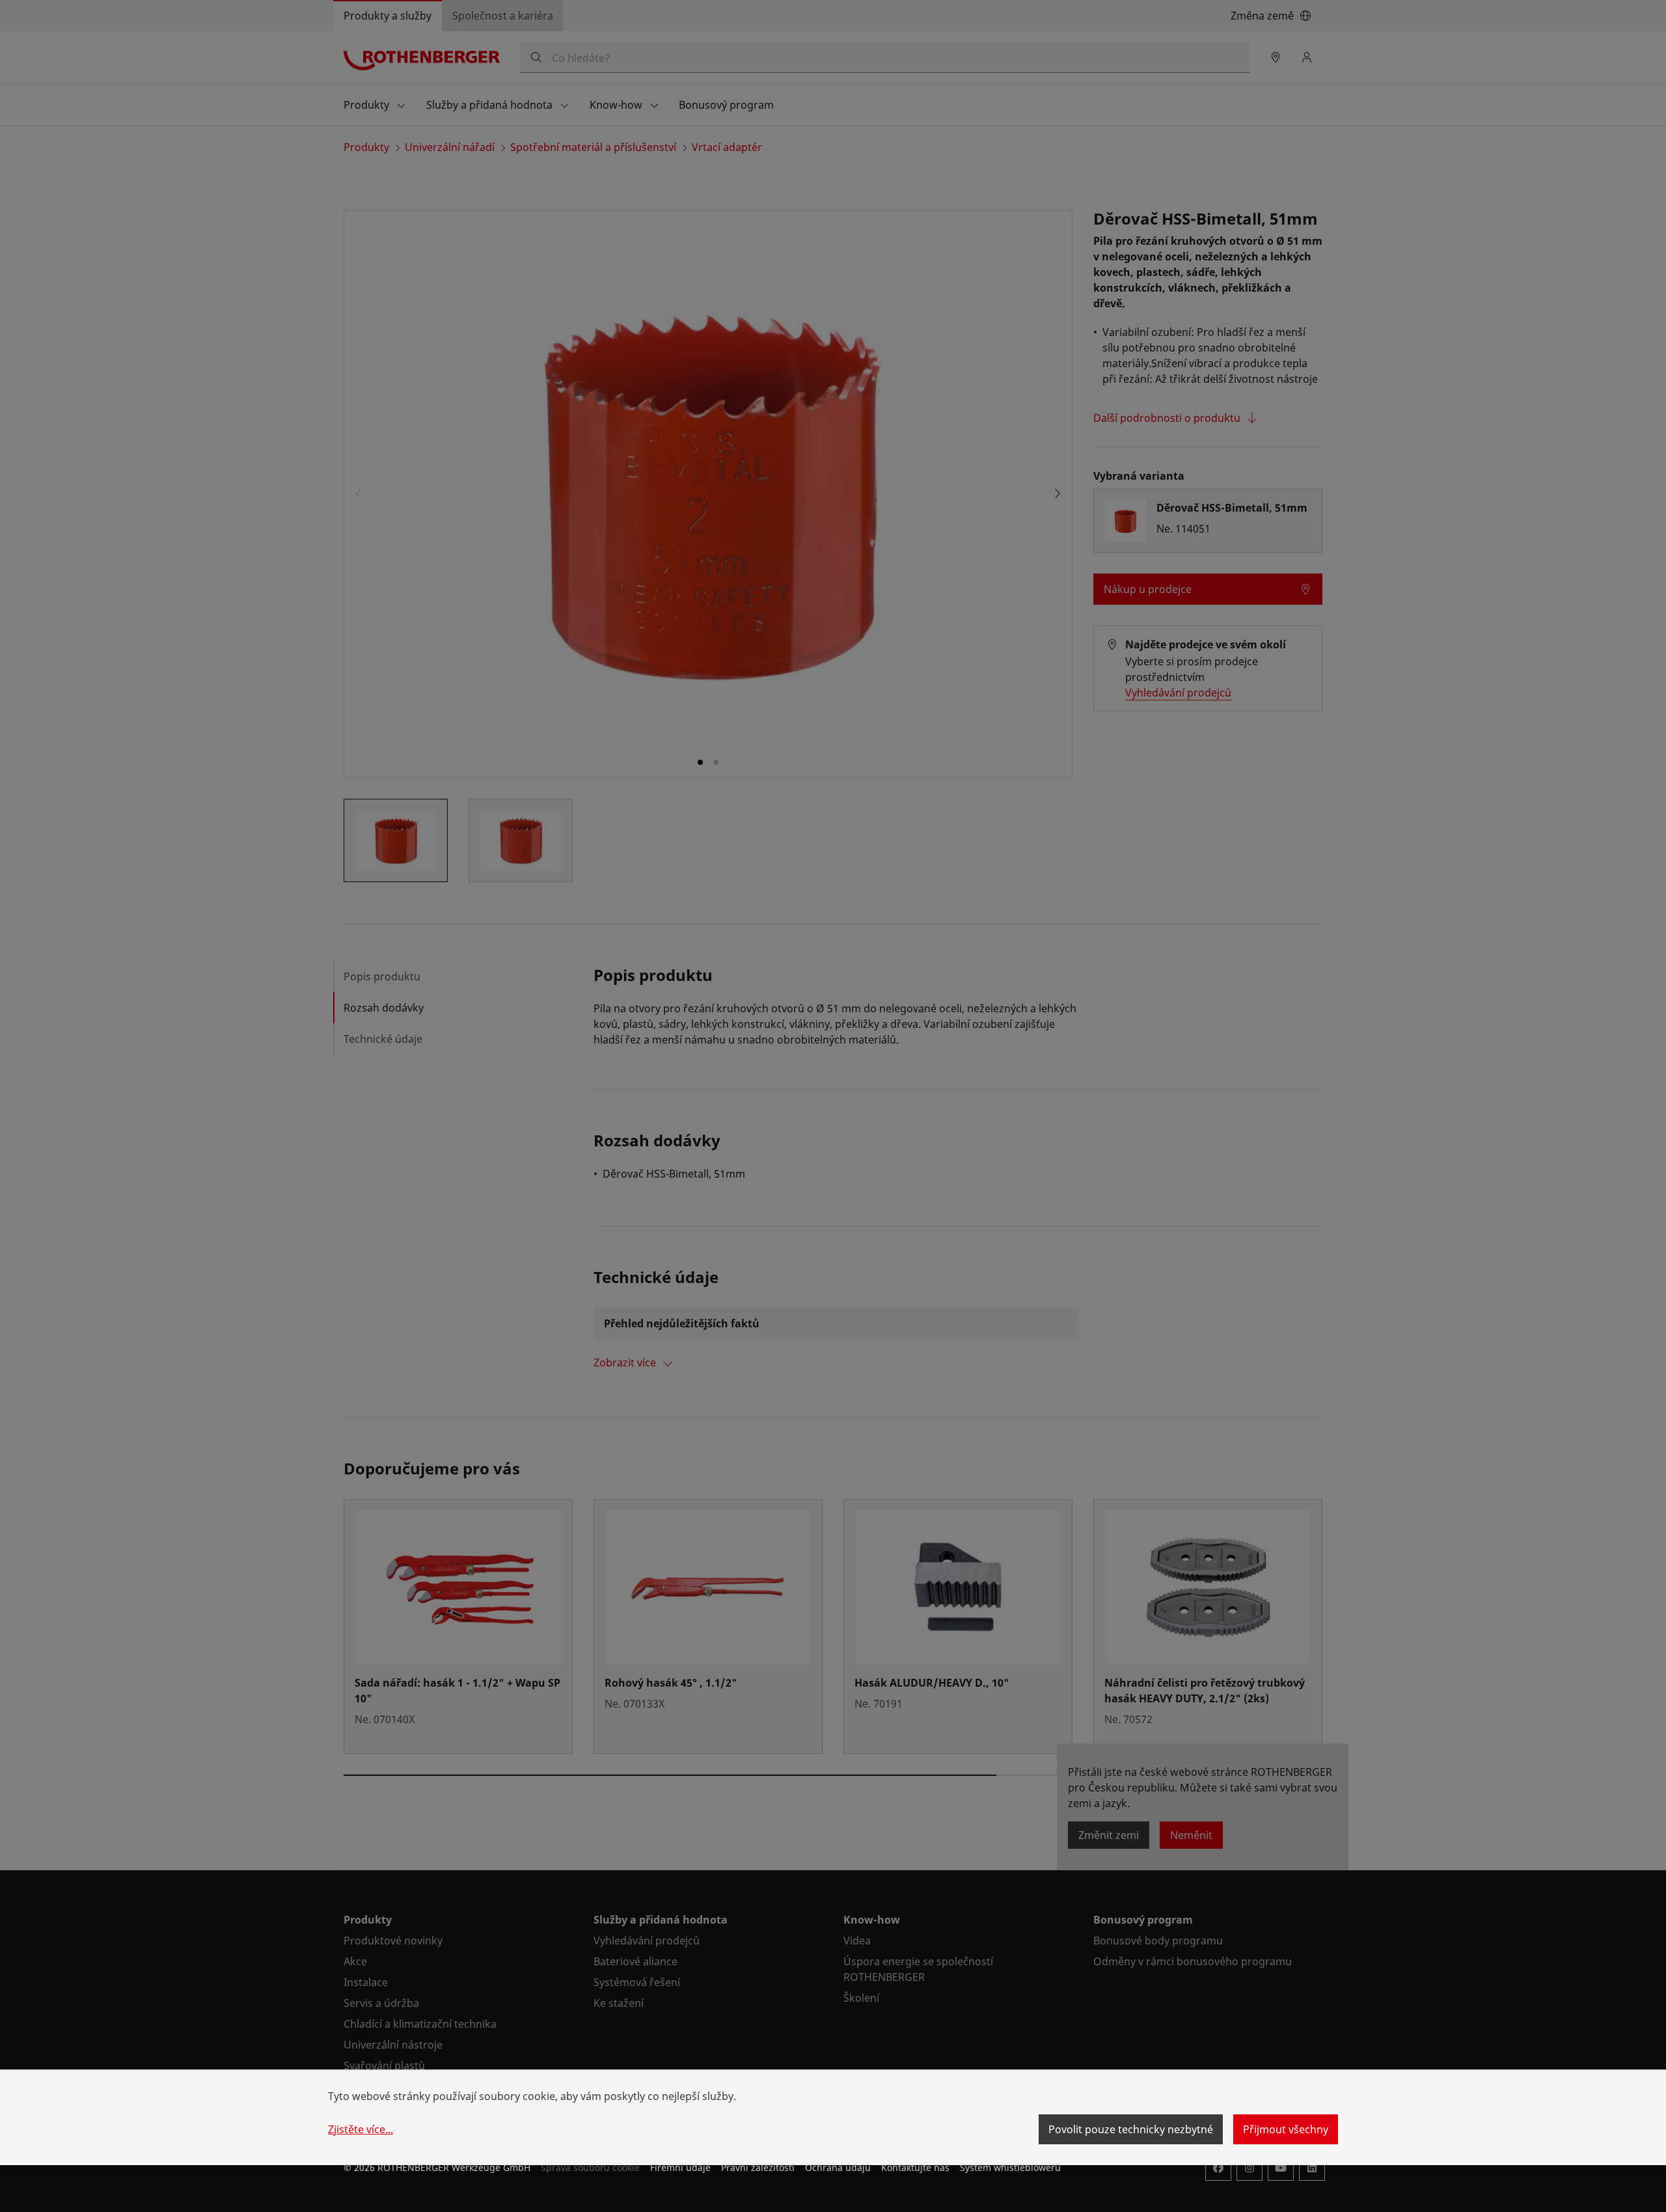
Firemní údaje (680, 2167)
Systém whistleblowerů (1010, 2167)
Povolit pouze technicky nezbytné (1131, 2129)
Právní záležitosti (758, 2167)
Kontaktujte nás (915, 2167)
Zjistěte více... (361, 2129)
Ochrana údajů (838, 2167)
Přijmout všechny (1286, 2129)
